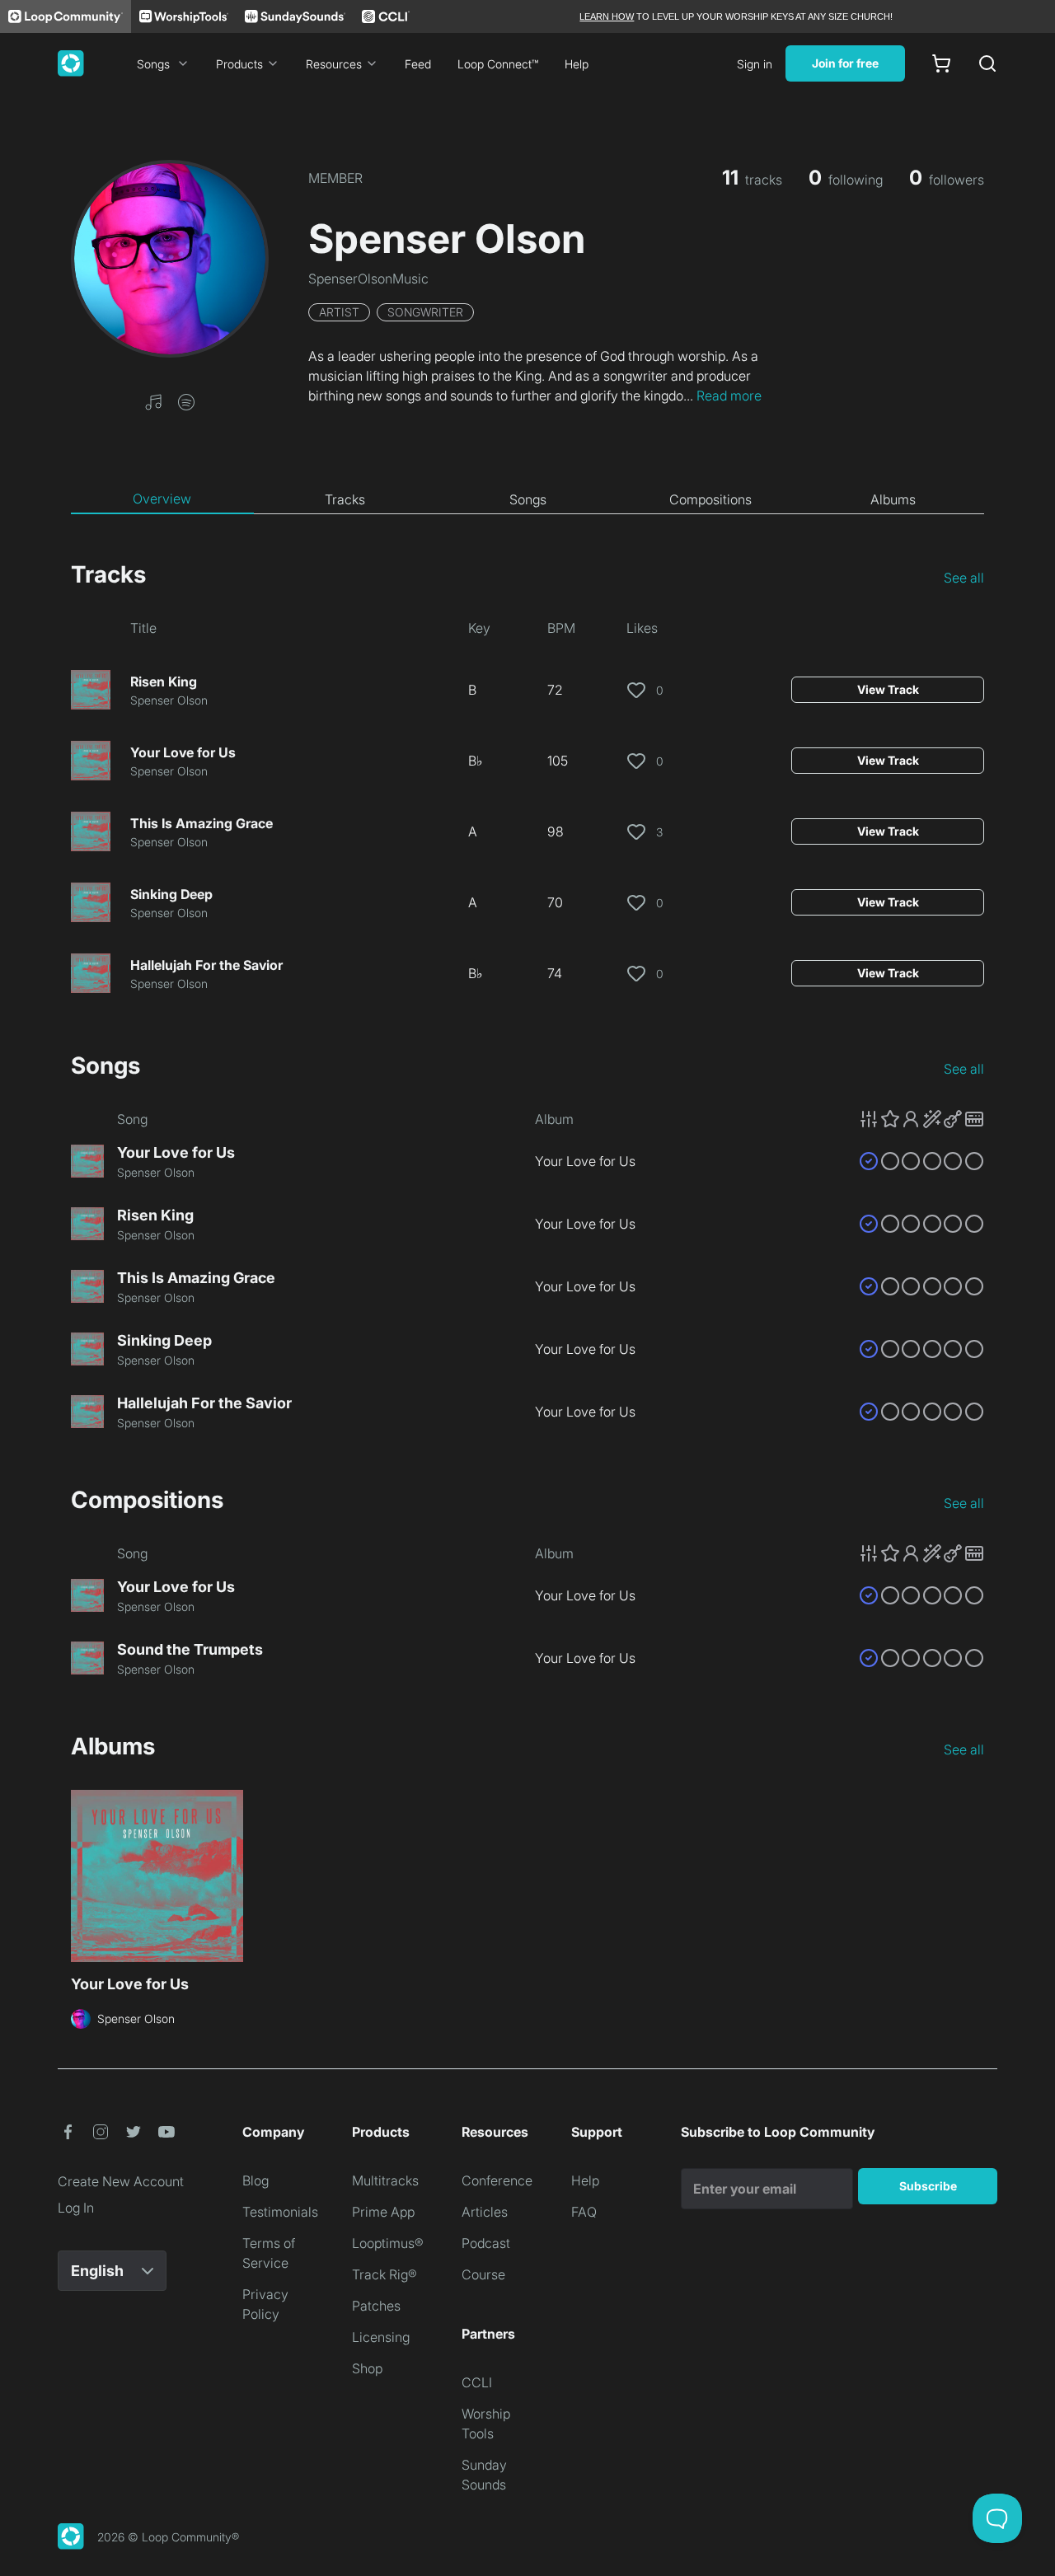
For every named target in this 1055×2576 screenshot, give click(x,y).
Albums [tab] (893, 499)
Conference (497, 2180)
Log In (76, 2208)
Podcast (486, 2243)
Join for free (845, 63)
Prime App (383, 2212)
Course (483, 2274)
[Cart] (941, 63)
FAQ (584, 2212)
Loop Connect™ (498, 64)
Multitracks (385, 2180)
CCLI (477, 2382)
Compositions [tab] (710, 499)
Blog (256, 2180)
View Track (888, 689)
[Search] (987, 63)
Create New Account (121, 2181)
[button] (153, 400)
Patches (376, 2306)
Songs (153, 64)
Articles (485, 2212)
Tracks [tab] (345, 499)
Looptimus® (388, 2243)
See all (964, 578)
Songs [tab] (528, 499)
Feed (418, 64)
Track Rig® (384, 2274)
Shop (367, 2368)
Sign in (755, 64)
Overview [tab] (162, 499)
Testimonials (280, 2212)
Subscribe (928, 2186)
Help (577, 64)
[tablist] (527, 499)
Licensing (381, 2337)
